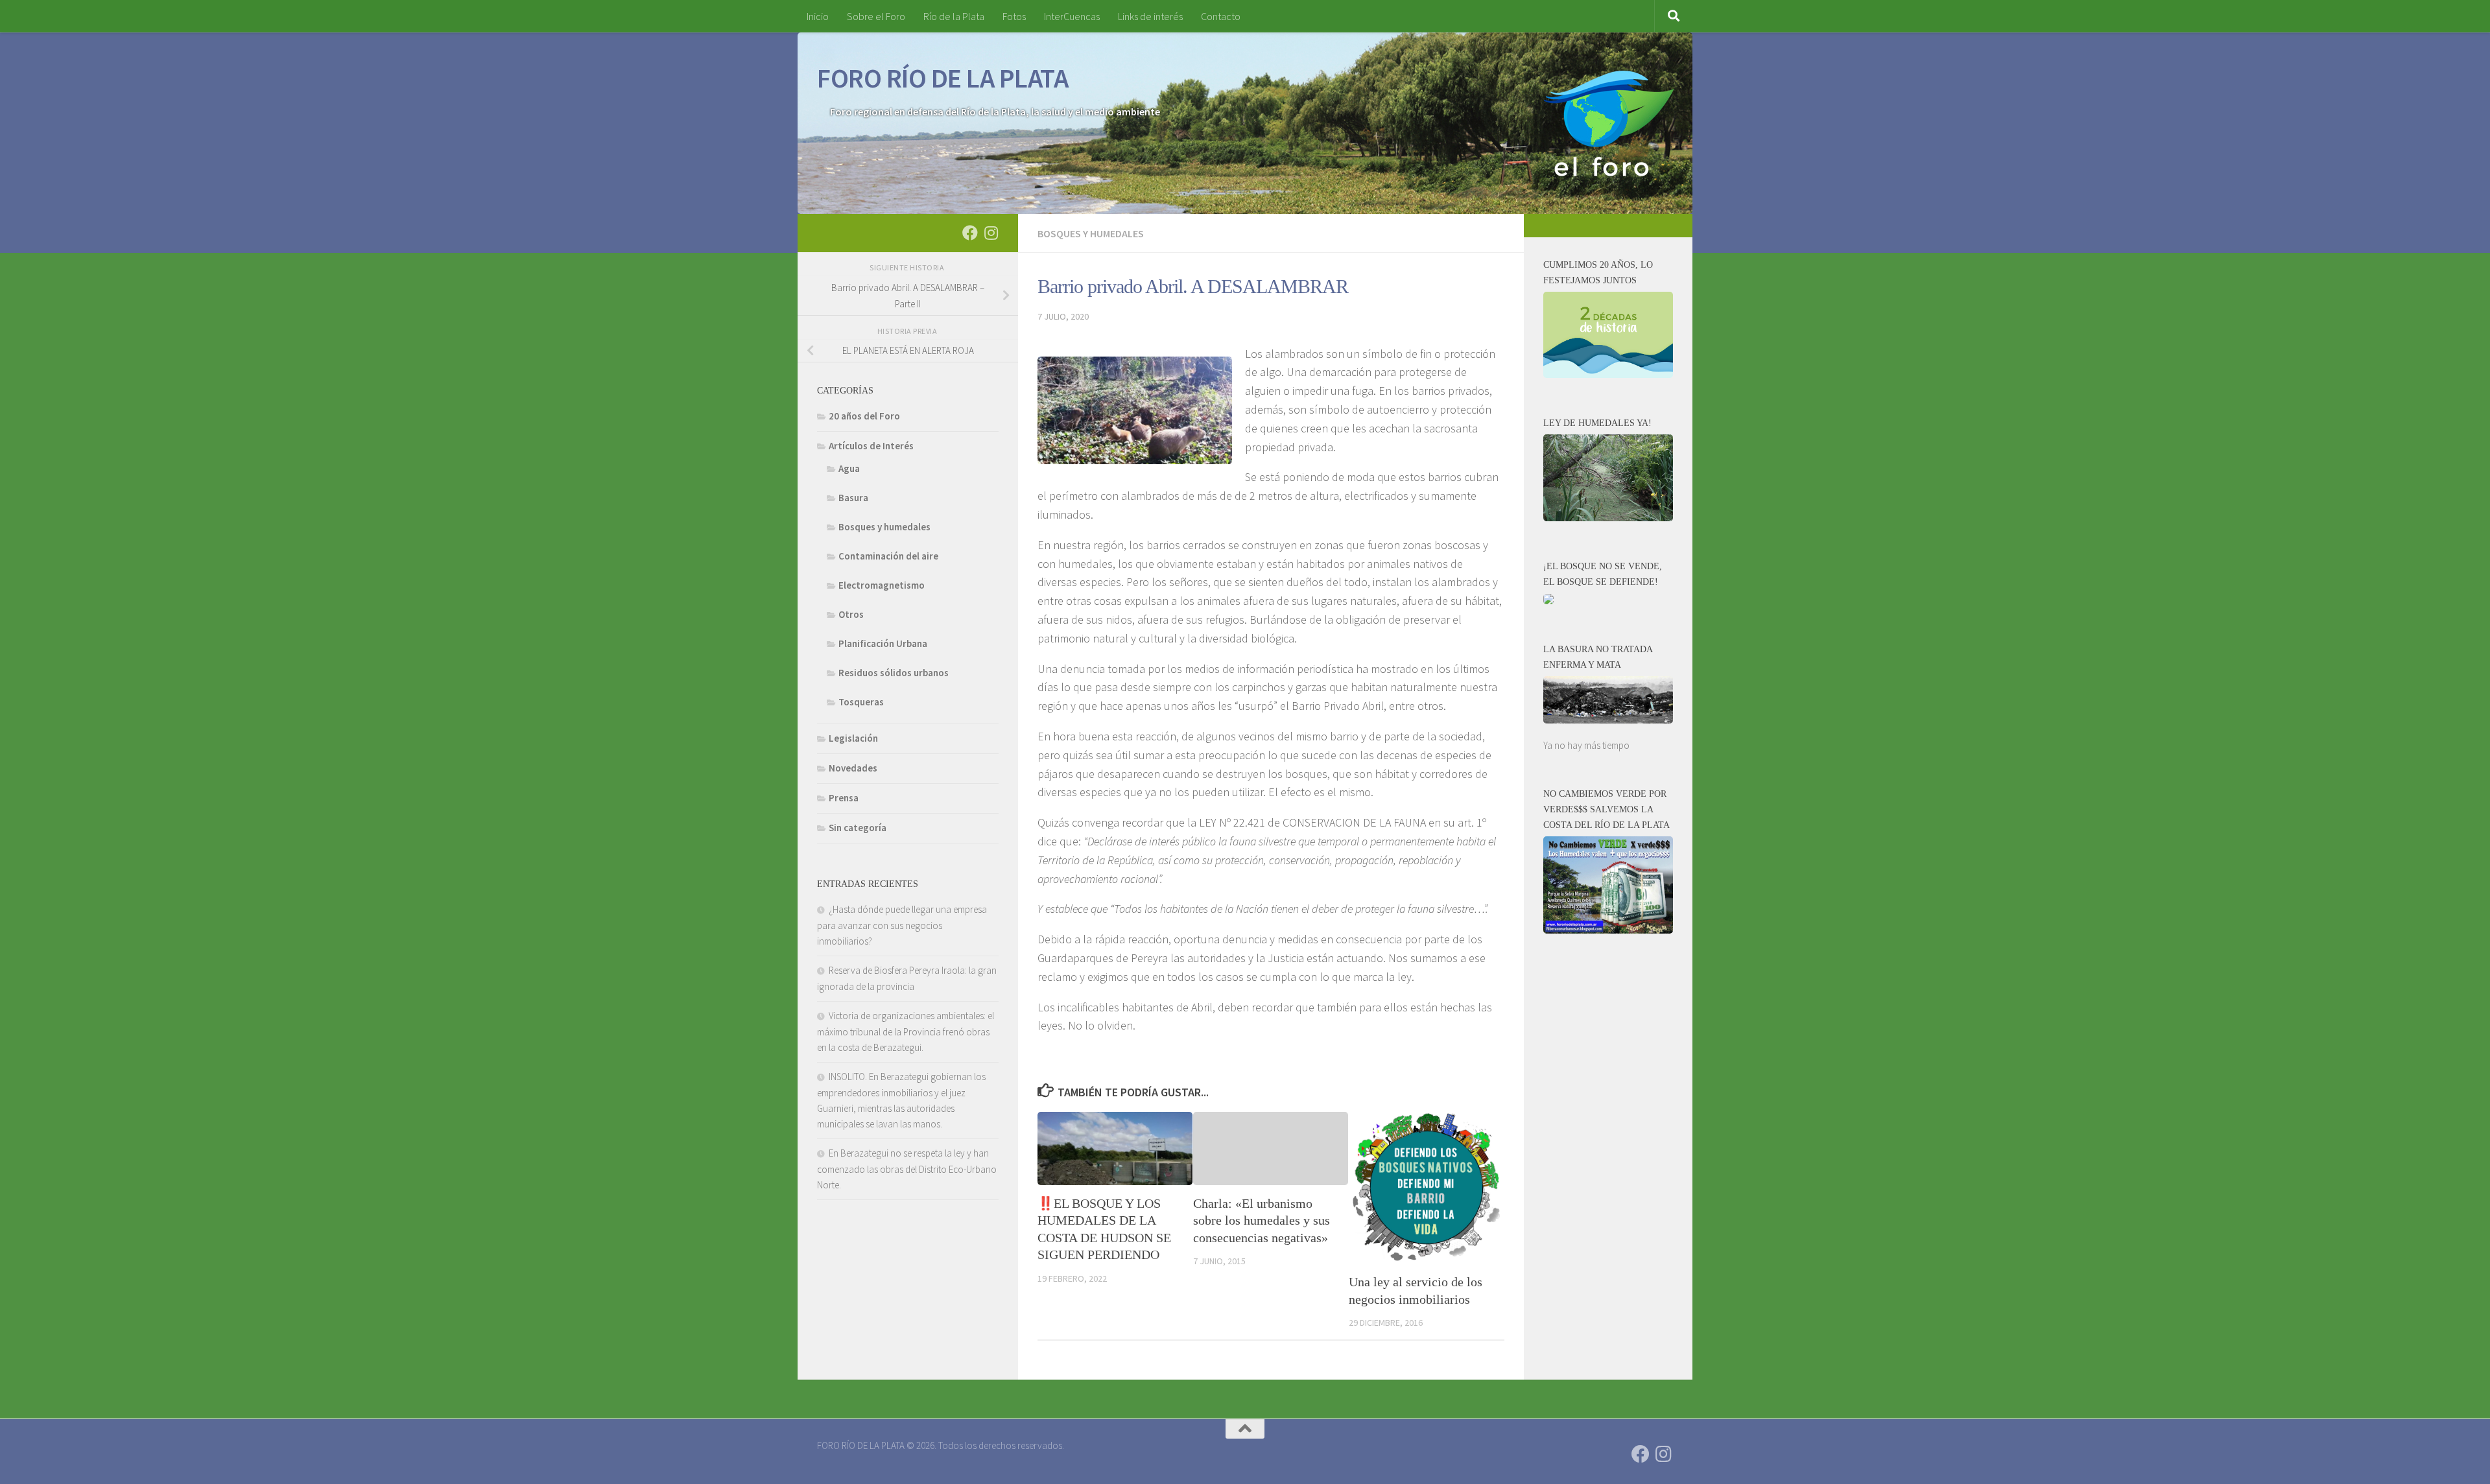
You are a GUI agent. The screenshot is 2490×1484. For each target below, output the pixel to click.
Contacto (1221, 16)
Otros (851, 614)
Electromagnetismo (882, 585)
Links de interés (1150, 16)
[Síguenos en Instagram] (991, 233)
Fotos (1014, 16)
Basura (853, 498)
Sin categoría (858, 828)
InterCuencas (1072, 16)
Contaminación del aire (888, 556)
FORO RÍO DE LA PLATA (943, 78)
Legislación (853, 738)
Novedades (853, 768)
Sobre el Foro (876, 16)
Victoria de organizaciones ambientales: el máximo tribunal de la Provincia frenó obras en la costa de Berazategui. (906, 1031)
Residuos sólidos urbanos (894, 673)
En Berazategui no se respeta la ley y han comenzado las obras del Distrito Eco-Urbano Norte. (907, 1169)
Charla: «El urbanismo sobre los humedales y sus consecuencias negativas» (1262, 1220)
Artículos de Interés (871, 446)
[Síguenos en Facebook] (970, 233)
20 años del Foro (864, 416)
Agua (849, 468)
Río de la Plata (954, 16)
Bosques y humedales (1091, 233)
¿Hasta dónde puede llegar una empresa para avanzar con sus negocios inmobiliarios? (902, 925)
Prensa (844, 798)
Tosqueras (861, 702)
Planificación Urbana (883, 643)
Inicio (818, 16)
